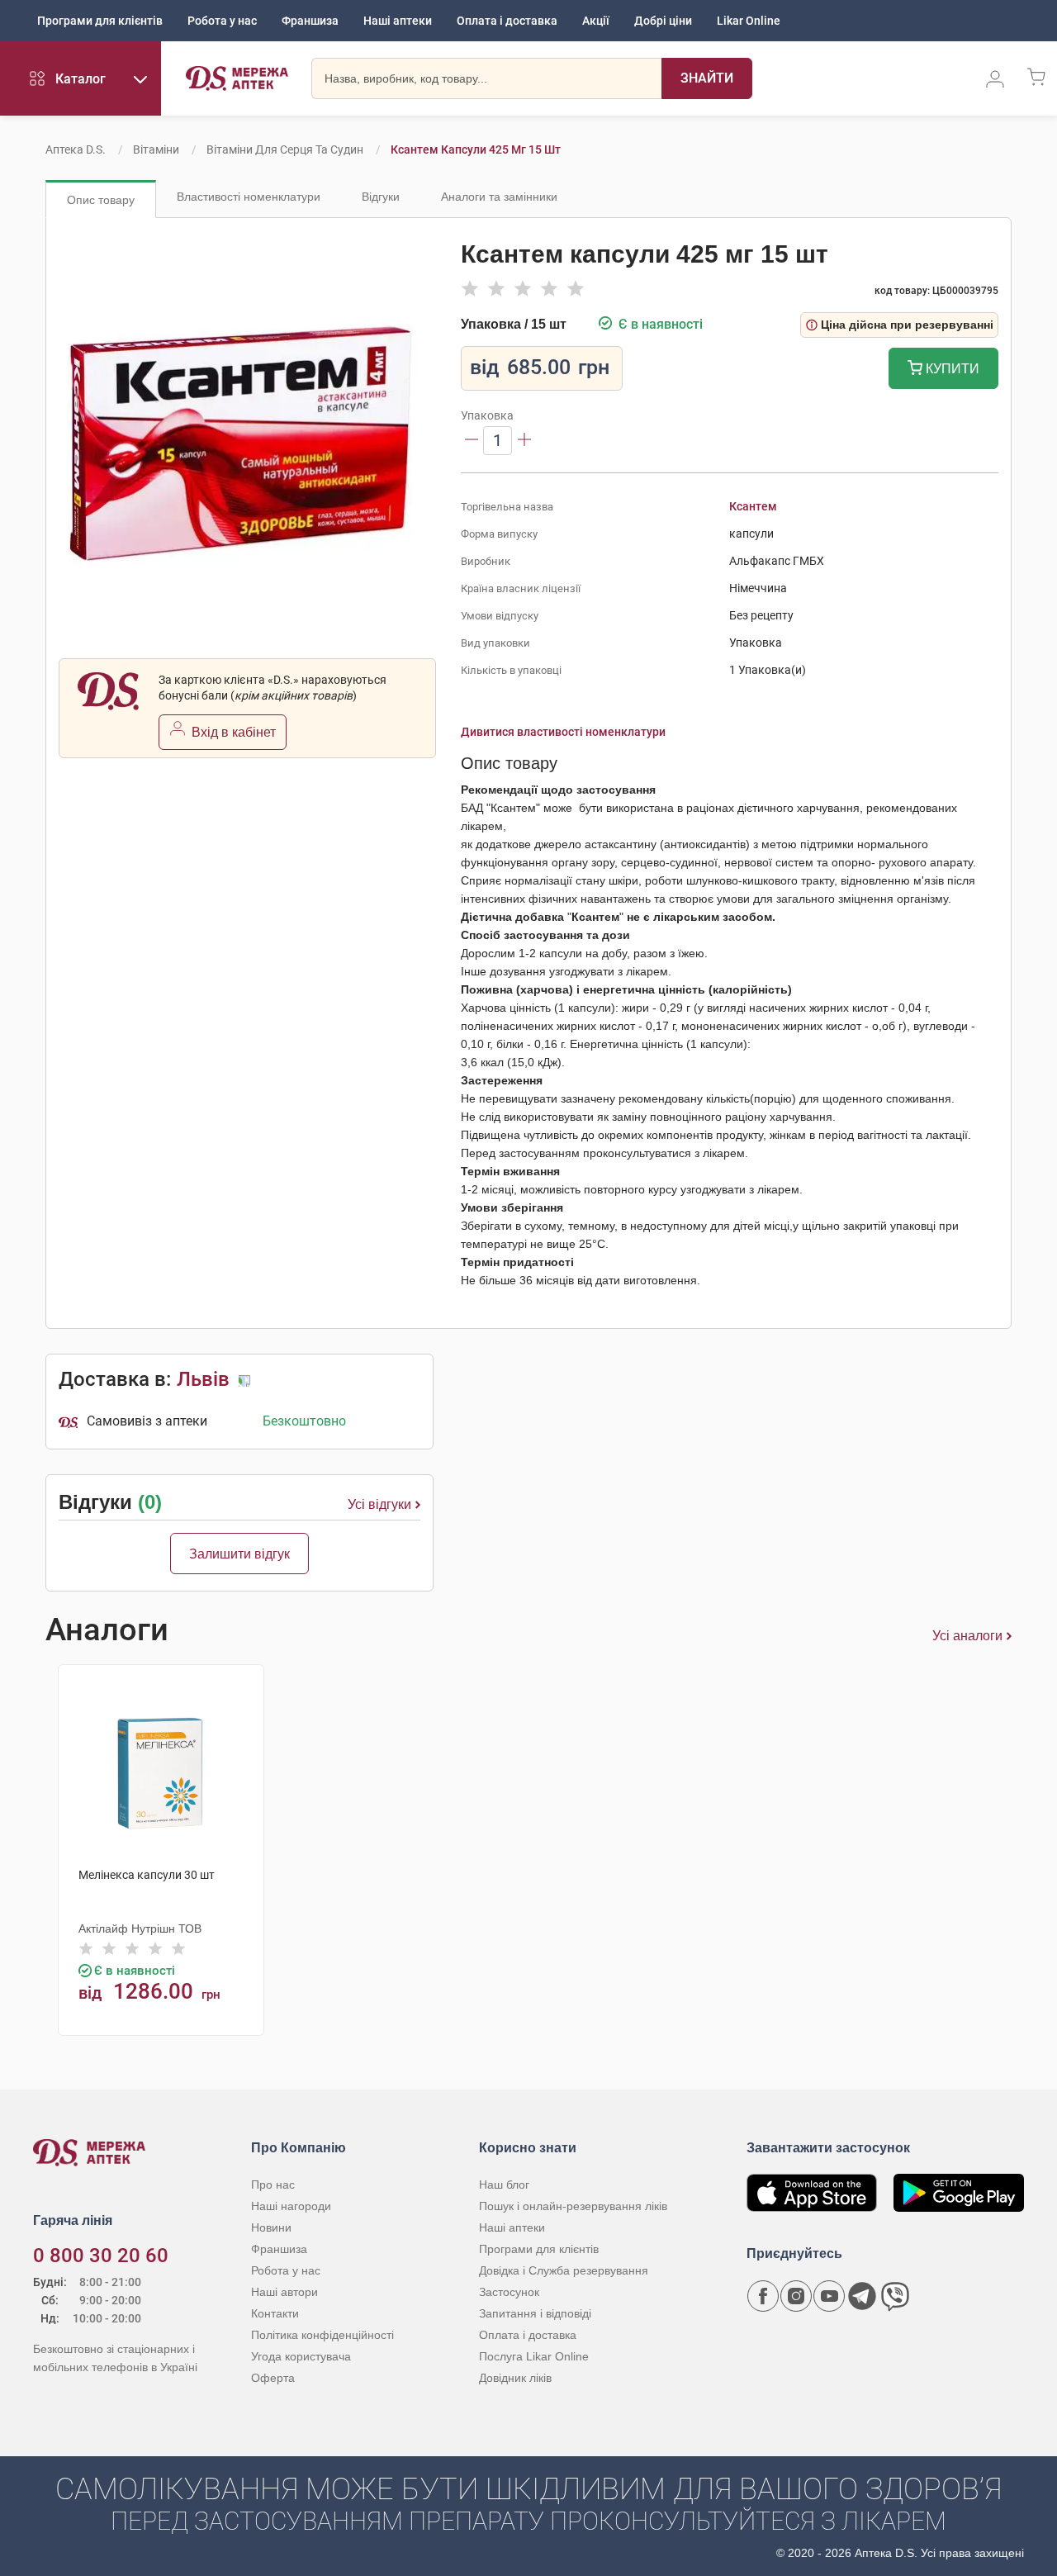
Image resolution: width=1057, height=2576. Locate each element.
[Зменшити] (472, 441)
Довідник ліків (515, 2378)
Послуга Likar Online (534, 2356)
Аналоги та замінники (499, 197)
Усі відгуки (379, 1504)
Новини (271, 2227)
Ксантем (753, 506)
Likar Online (749, 21)
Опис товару (101, 200)
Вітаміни (156, 149)
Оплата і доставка (507, 21)
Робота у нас (222, 21)
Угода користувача (301, 2356)
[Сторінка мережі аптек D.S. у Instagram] (796, 2296)
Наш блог (504, 2185)
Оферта (273, 2378)
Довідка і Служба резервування (564, 2270)
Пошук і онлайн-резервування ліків (573, 2206)
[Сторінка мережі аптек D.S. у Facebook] (763, 2296)
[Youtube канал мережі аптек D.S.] (829, 2296)
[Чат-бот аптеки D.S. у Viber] (895, 2296)
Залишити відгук (239, 1554)
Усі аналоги (967, 1636)
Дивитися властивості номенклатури (563, 732)
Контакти (275, 2313)
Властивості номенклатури (249, 197)
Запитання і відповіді (535, 2313)
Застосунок (509, 2292)
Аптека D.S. (76, 149)
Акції (596, 21)
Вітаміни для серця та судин (285, 149)
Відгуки (381, 197)
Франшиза (310, 21)
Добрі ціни (663, 21)
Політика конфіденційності (322, 2335)
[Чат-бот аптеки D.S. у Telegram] (862, 2296)
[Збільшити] (524, 441)
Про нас (273, 2185)
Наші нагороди (291, 2206)
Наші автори (284, 2292)
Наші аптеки (398, 21)
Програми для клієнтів (100, 21)
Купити (951, 369)
